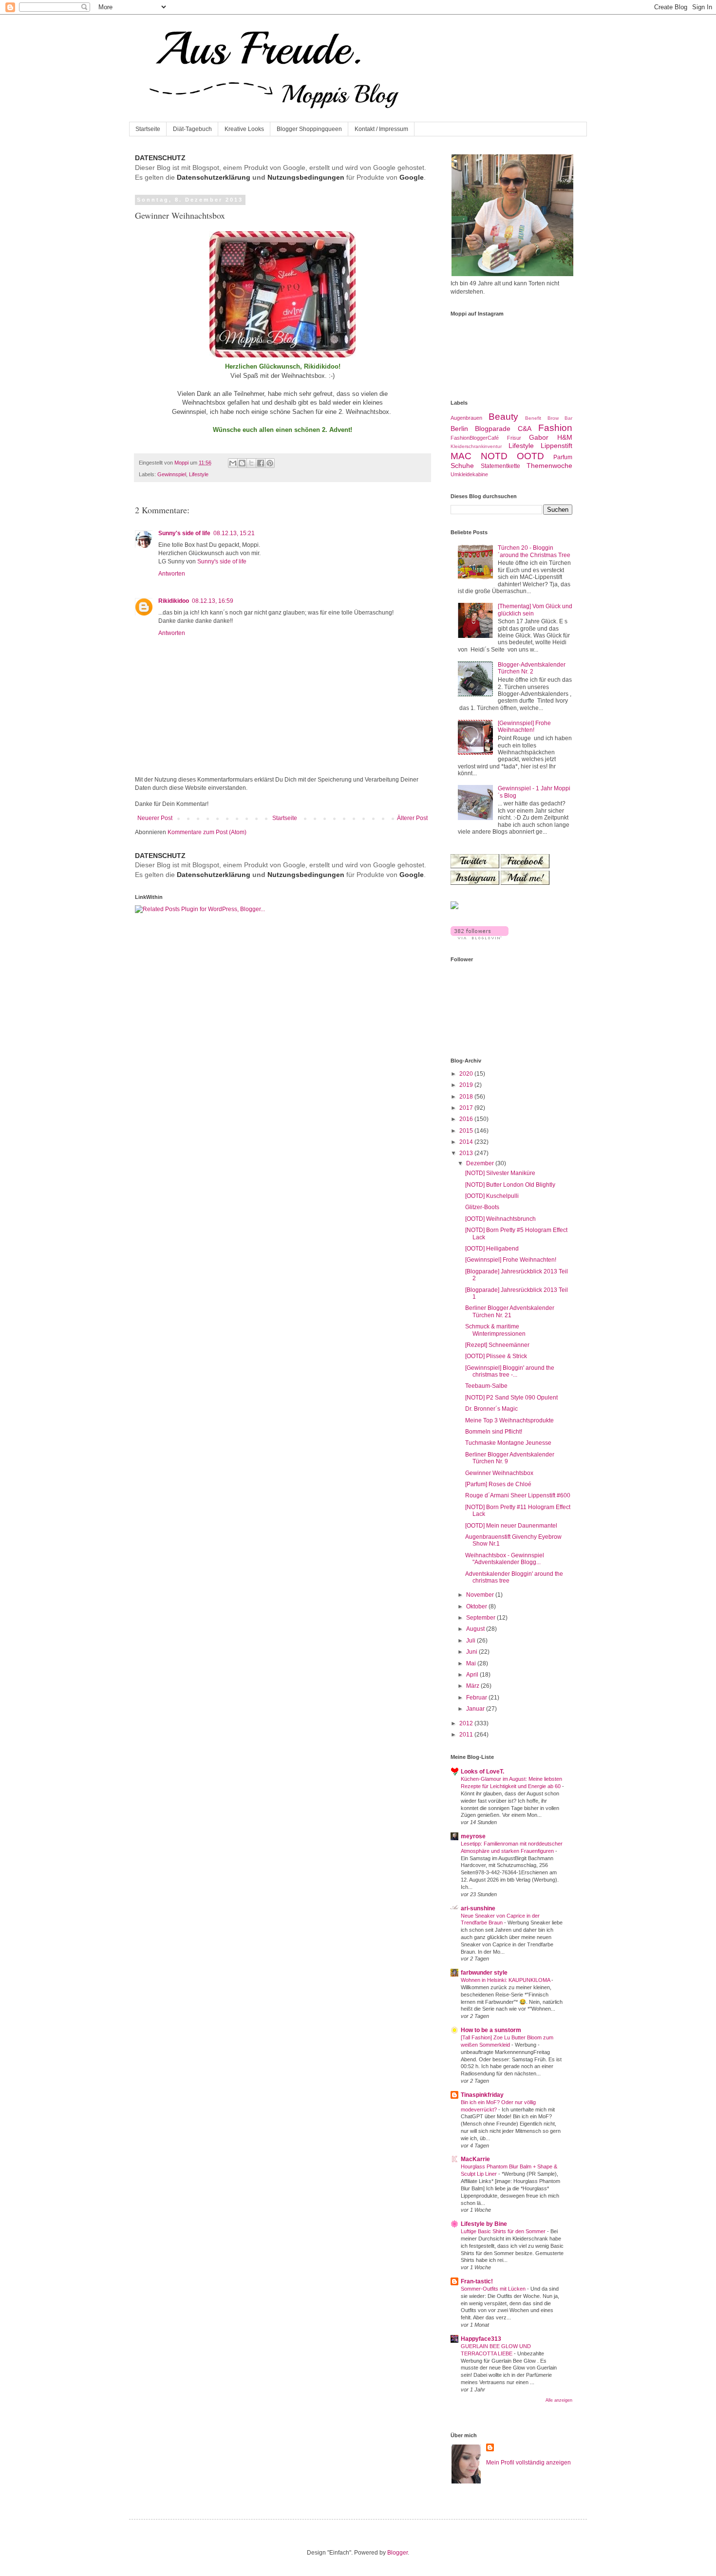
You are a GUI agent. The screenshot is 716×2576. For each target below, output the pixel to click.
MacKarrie (475, 2159)
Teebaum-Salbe (486, 1386)
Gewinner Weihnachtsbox (499, 1473)
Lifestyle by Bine (484, 2224)
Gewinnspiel (172, 474)
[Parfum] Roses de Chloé (498, 1484)
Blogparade (493, 429)
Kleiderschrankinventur (476, 446)
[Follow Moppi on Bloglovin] (480, 937)
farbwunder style (484, 1973)
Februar (477, 1698)
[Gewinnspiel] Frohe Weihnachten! (524, 727)
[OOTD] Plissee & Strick (496, 1356)
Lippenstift (556, 446)
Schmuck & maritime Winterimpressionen (495, 1330)
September (481, 1618)
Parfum (563, 457)
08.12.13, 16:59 (213, 601)
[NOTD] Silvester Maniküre (500, 1173)
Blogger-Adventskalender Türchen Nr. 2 (532, 668)
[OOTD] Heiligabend (492, 1249)
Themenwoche (549, 466)
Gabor (539, 437)
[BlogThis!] (242, 463)
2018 (467, 1097)
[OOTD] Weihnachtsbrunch (500, 1219)
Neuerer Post (155, 818)
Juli (471, 1641)
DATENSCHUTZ (160, 158)
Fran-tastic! (477, 2281)
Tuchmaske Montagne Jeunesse (508, 1443)
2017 (467, 1108)
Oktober (477, 1606)
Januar (476, 1709)
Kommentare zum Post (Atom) (207, 832)
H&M (565, 437)
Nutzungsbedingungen (306, 177)
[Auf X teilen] (251, 463)
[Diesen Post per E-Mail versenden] (233, 463)
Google (412, 177)
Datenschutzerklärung (214, 177)
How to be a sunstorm (491, 2030)
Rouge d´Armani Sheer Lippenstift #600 (518, 1495)
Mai (472, 1663)
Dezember (481, 1163)
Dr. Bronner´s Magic (491, 1409)
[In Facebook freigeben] (261, 463)
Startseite (148, 129)
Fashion (555, 428)
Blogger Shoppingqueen (309, 129)
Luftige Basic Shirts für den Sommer (504, 2231)
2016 (467, 1119)
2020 (467, 1074)
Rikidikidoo (174, 601)
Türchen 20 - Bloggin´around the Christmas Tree (534, 551)
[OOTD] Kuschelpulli (492, 1196)
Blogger (397, 2553)
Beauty (503, 417)
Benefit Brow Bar (549, 418)
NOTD (494, 456)
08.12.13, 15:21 (234, 533)
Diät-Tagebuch (192, 129)
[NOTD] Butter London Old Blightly (510, 1185)
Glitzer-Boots (482, 1207)
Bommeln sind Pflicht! (494, 1432)
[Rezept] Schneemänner (497, 1345)
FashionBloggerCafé (475, 438)
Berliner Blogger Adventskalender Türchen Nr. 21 (510, 1311)
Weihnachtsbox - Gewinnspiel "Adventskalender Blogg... (505, 1559)
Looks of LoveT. (482, 1772)
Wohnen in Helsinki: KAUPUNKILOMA (506, 1980)
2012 (467, 1723)
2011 (467, 1735)
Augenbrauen (466, 418)
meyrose (473, 1836)
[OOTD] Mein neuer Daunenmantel (511, 1526)
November (481, 1595)
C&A (525, 429)
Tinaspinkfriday (482, 2095)
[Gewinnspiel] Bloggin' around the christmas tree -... (510, 1371)
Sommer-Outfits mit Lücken (494, 2289)
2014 (467, 1142)
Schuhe (462, 466)
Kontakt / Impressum (381, 129)
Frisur (514, 438)
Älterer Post (412, 818)
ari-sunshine (478, 1908)
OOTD (530, 456)
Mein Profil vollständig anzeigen (528, 2463)
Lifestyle (199, 474)
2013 (467, 1153)
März (473, 1686)
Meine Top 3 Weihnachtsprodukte (509, 1420)
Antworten (172, 574)
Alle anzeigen (559, 2400)
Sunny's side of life (184, 533)
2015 (467, 1131)
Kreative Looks (244, 129)
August (476, 1629)
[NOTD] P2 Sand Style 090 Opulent (511, 1398)
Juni (472, 1652)
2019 (467, 1085)
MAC (461, 456)
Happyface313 (481, 2339)
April (473, 1675)
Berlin (459, 429)
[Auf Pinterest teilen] (270, 463)
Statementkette (500, 466)
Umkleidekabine (469, 474)
